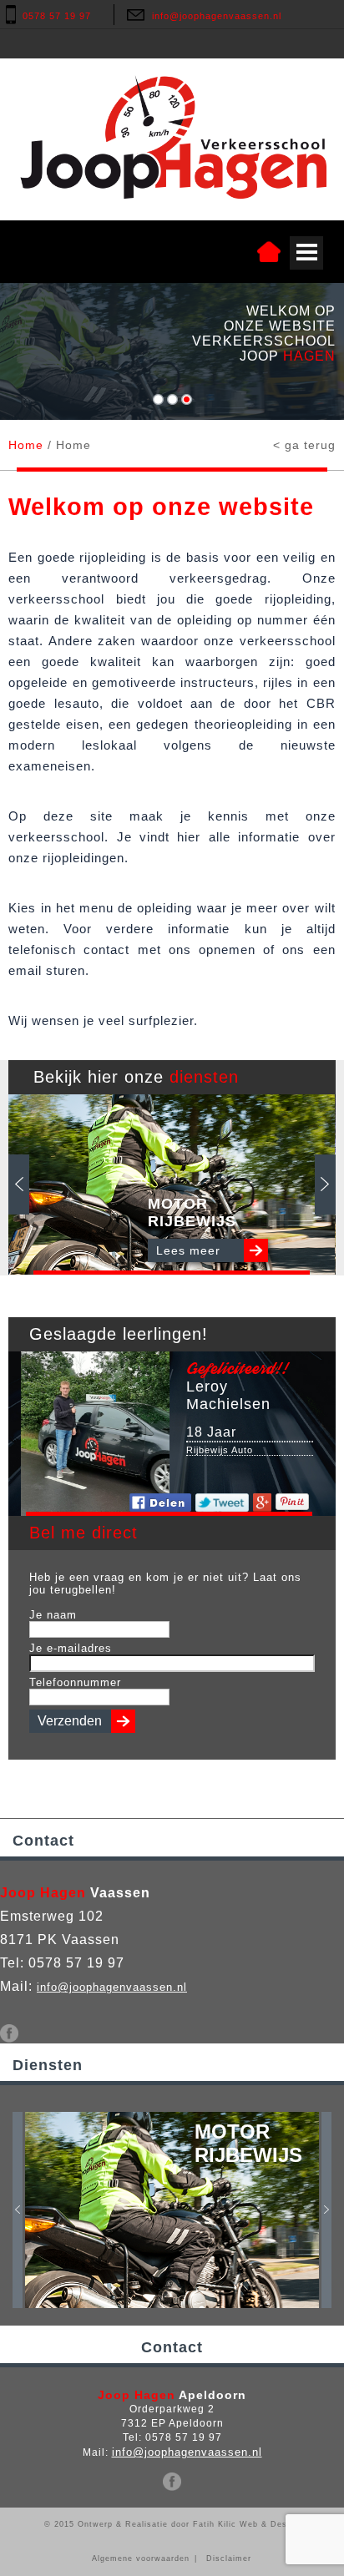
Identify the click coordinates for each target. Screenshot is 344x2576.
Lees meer (188, 1250)
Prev (19, 1184)
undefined (158, 399)
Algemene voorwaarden (141, 2558)
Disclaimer (229, 2558)
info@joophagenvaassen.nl (217, 16)
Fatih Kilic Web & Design (246, 2524)
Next (325, 1184)
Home (26, 445)
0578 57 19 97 (57, 16)
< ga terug (304, 445)
